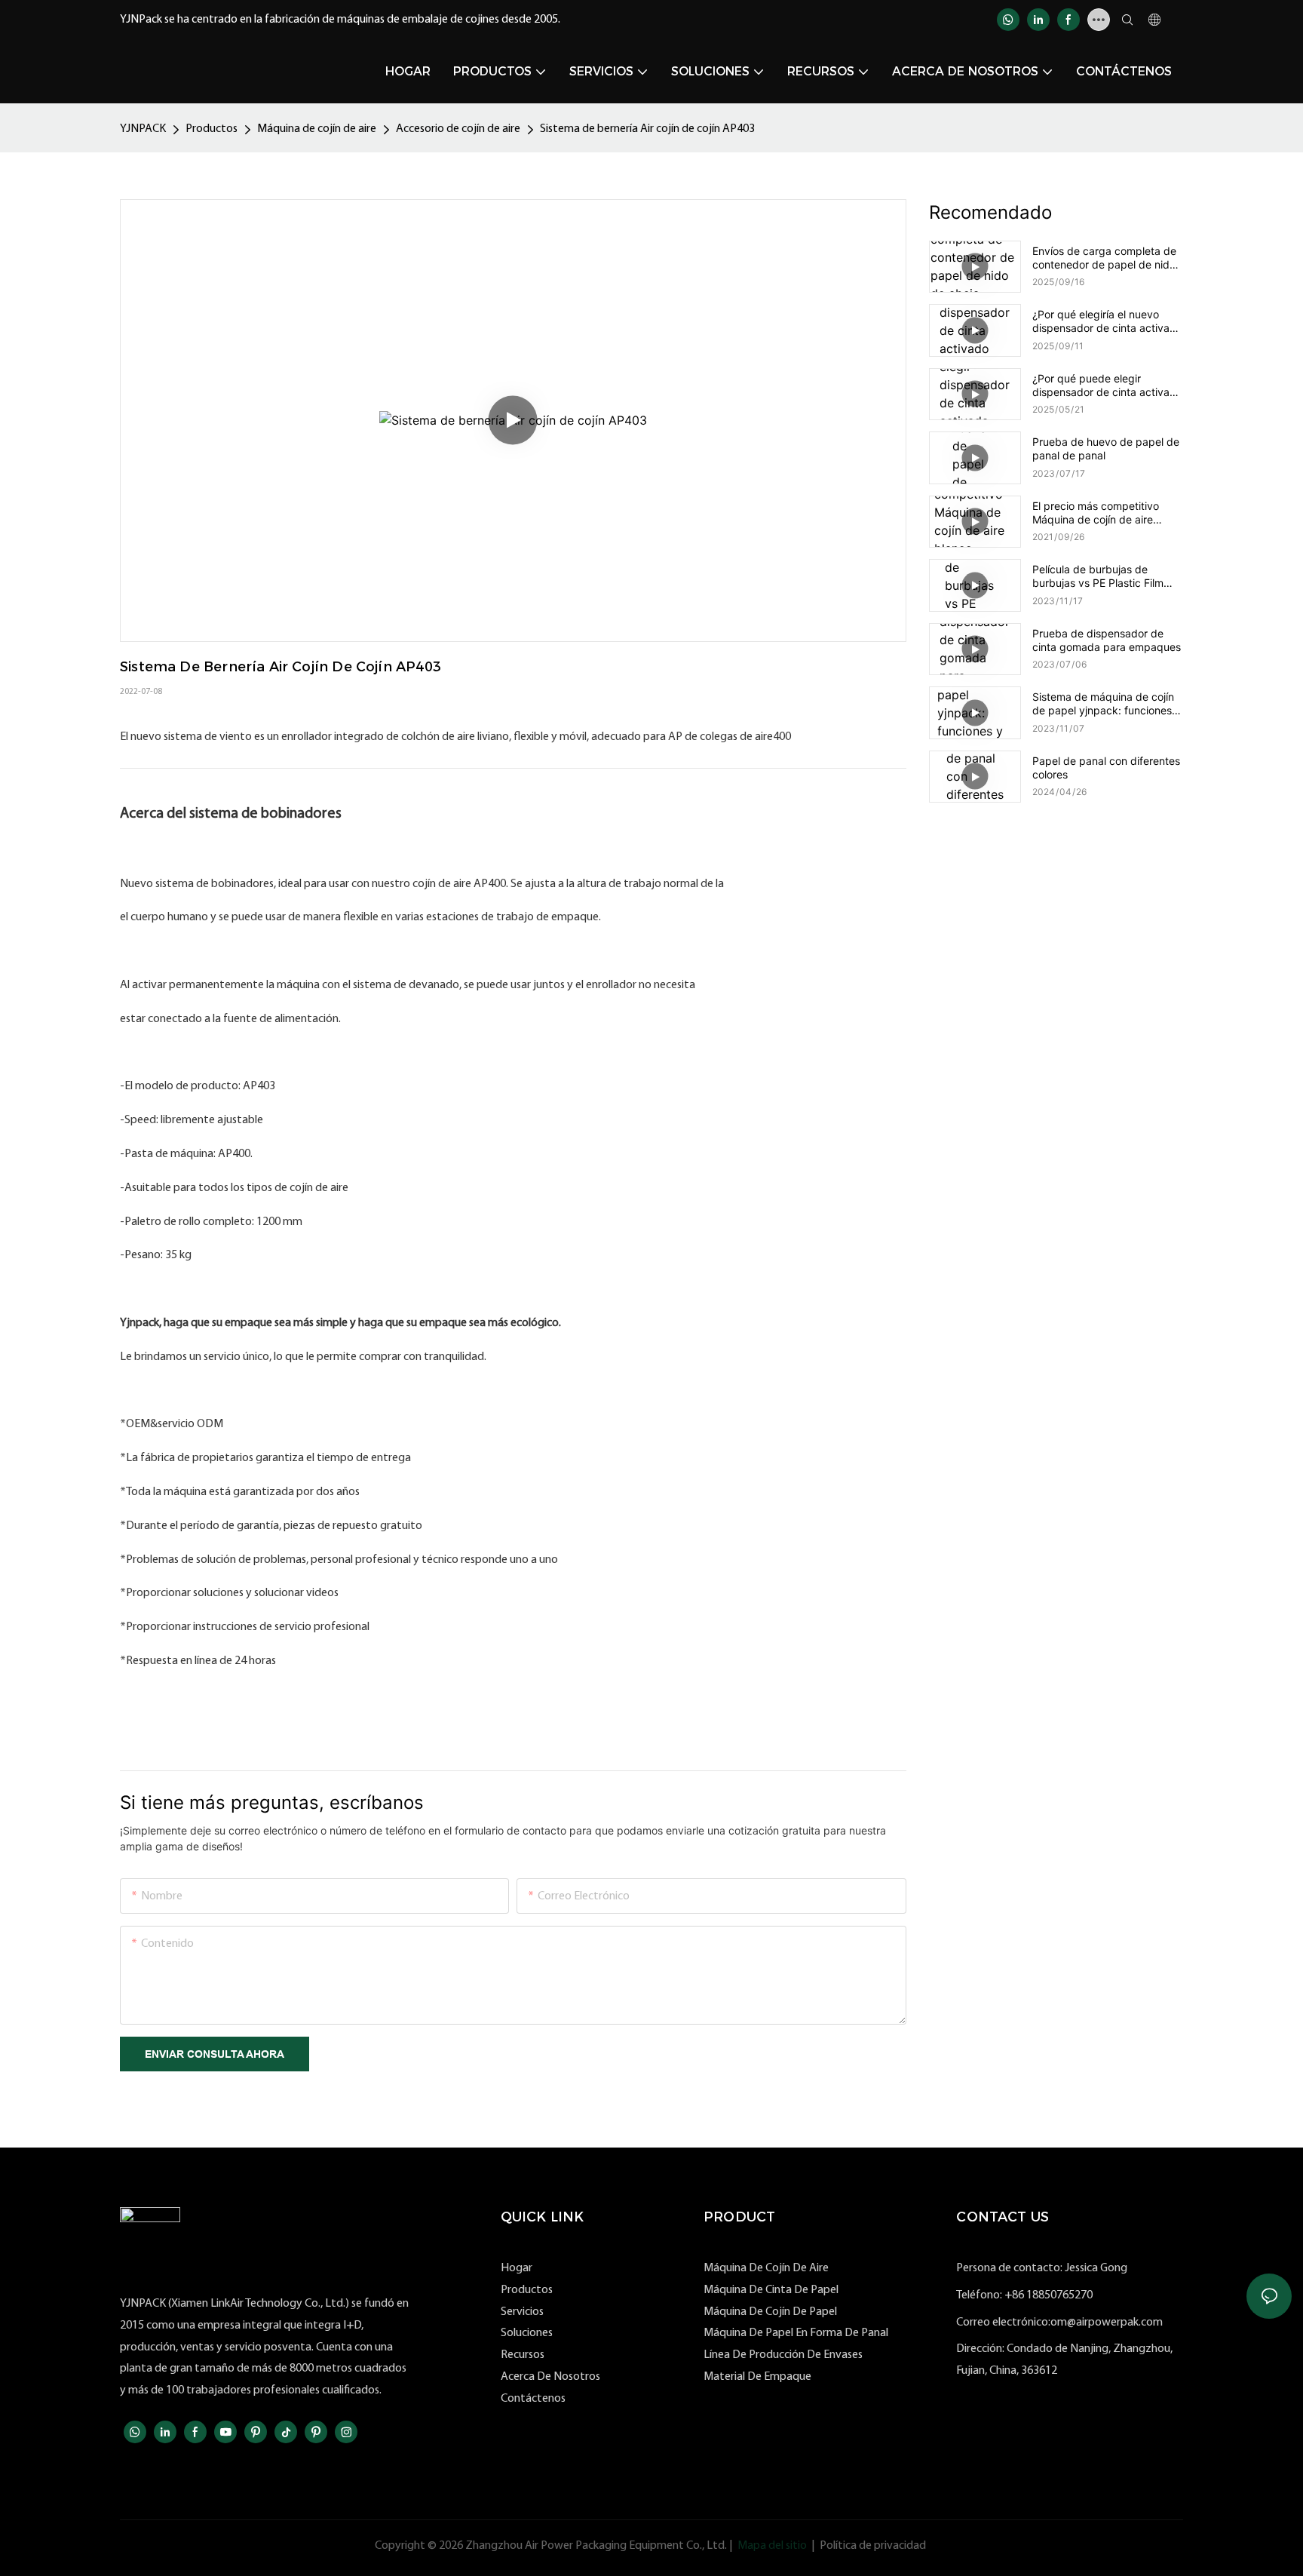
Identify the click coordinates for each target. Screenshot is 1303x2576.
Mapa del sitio (772, 2546)
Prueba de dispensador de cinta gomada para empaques (1107, 640)
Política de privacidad (873, 2546)
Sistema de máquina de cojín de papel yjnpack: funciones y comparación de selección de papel (1107, 704)
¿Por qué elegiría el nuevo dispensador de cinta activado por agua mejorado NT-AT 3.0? (1107, 321)
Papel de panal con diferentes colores (1106, 768)
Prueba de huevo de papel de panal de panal (1106, 448)
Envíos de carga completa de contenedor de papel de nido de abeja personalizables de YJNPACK (1104, 258)
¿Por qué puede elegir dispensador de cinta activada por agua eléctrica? (1107, 385)
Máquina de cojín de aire (317, 129)
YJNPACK (143, 129)
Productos (212, 129)
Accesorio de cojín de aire (458, 129)
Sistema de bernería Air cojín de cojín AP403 (647, 129)
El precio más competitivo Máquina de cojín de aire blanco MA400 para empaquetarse (1096, 513)
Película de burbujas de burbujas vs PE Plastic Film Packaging (1098, 576)
